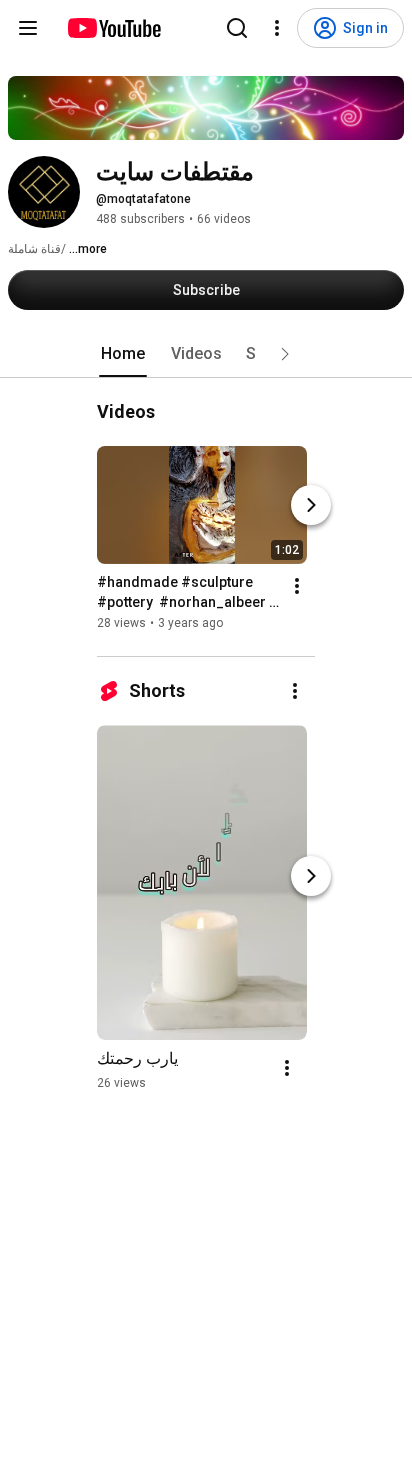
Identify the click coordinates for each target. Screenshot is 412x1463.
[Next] (311, 505)
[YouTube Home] (113, 28)
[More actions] (297, 586)
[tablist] (206, 354)
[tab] (123, 354)
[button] (285, 354)
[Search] (237, 28)
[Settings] (277, 28)
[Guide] (28, 28)
